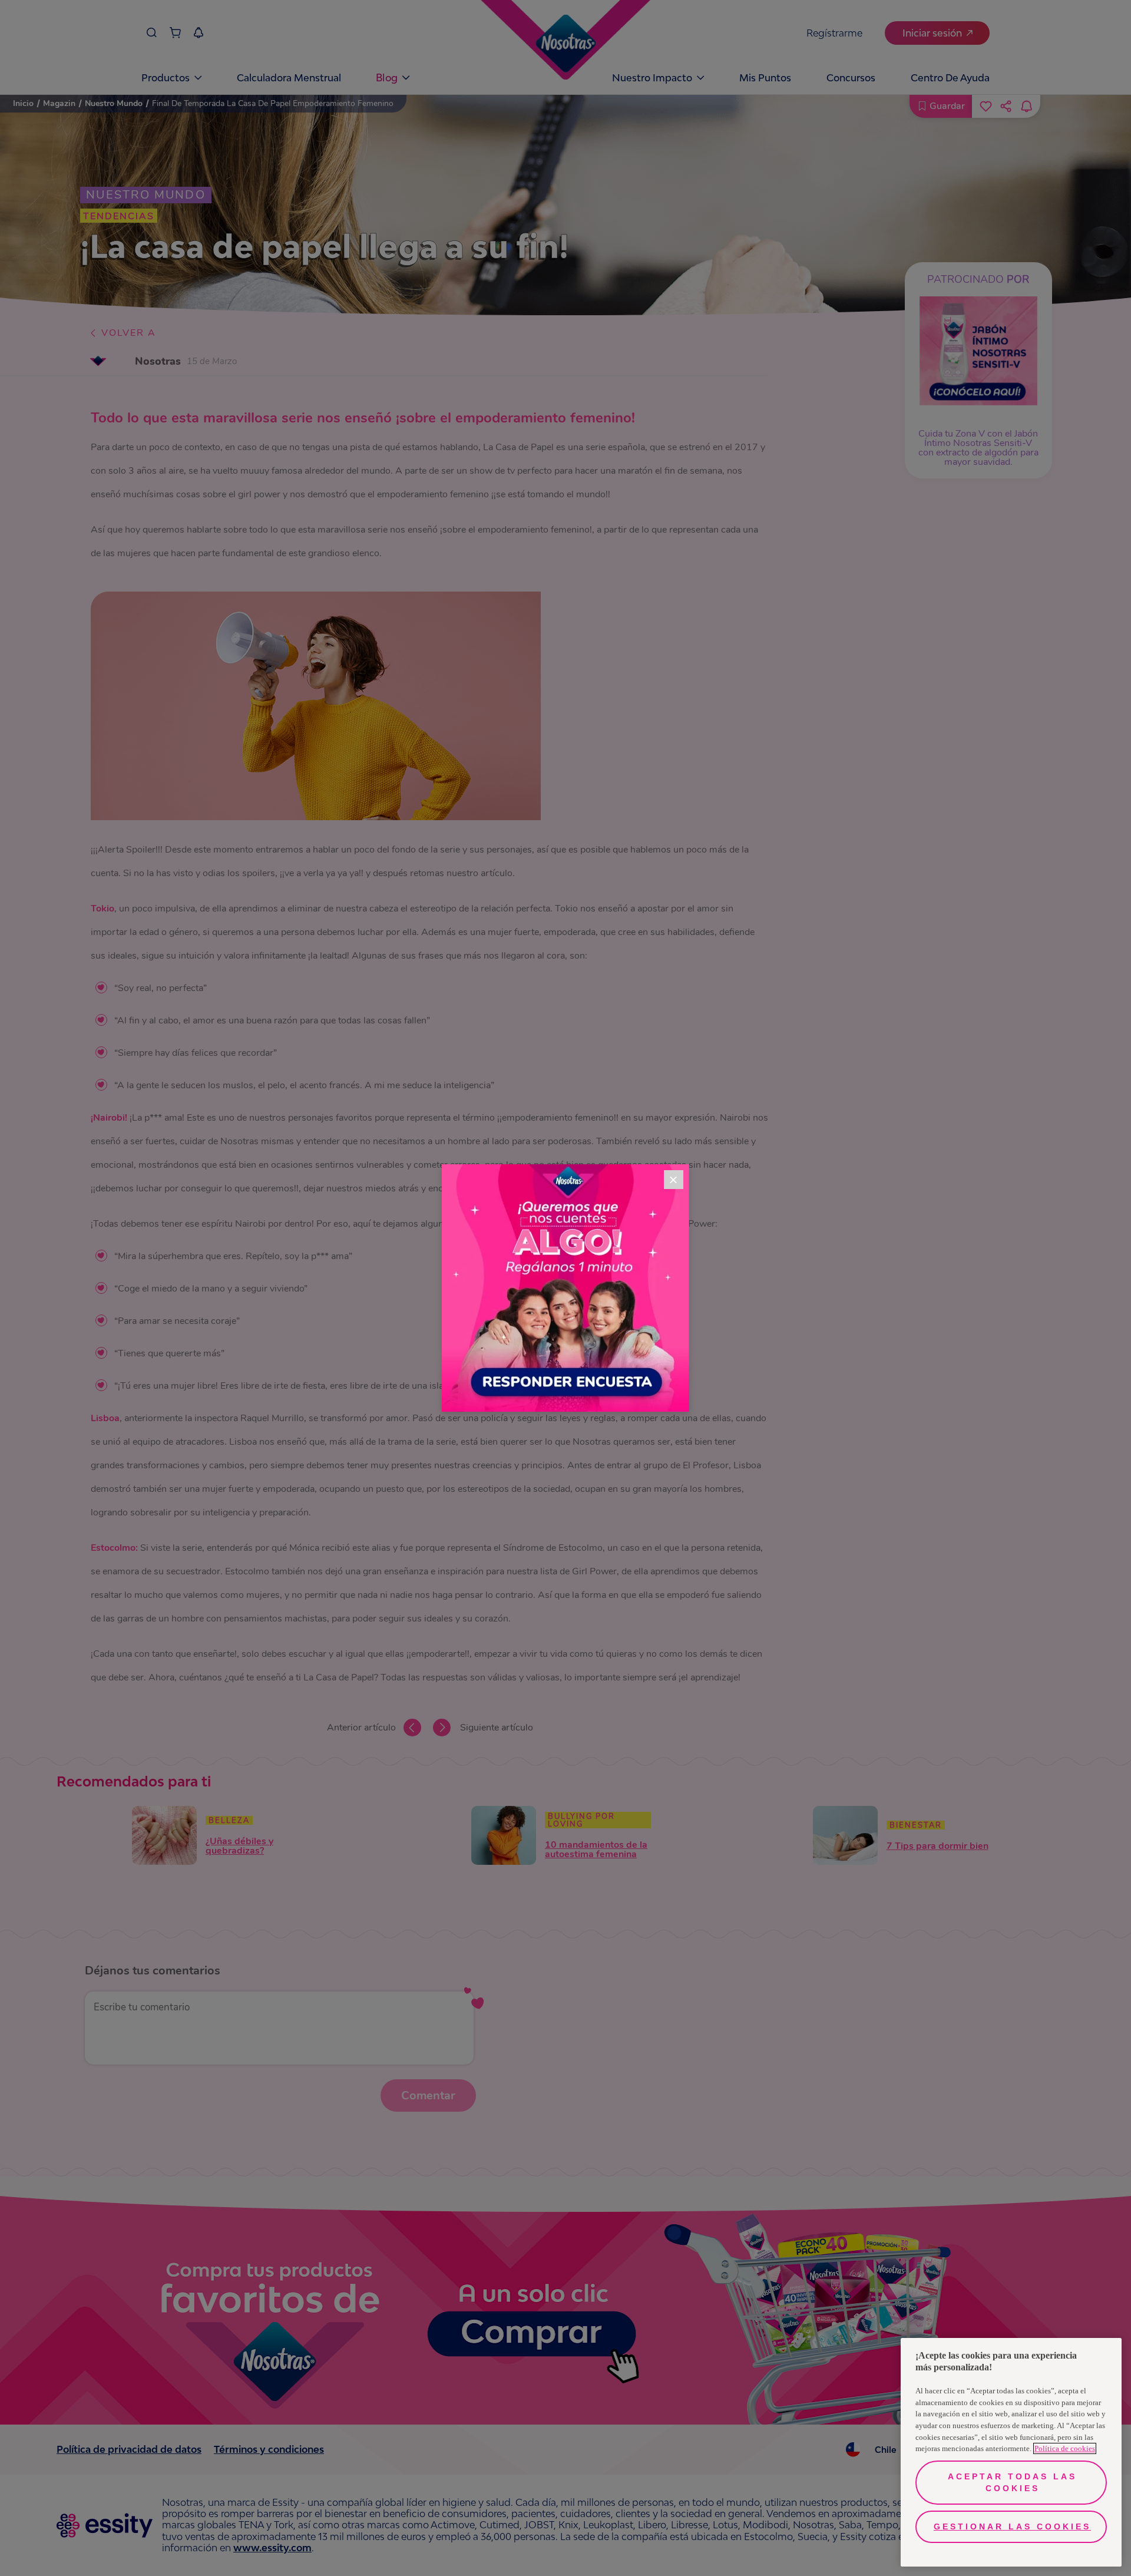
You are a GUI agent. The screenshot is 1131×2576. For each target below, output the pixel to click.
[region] (1011, 2452)
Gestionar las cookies (1012, 2527)
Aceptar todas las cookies (1012, 2482)
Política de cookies (1065, 2448)
